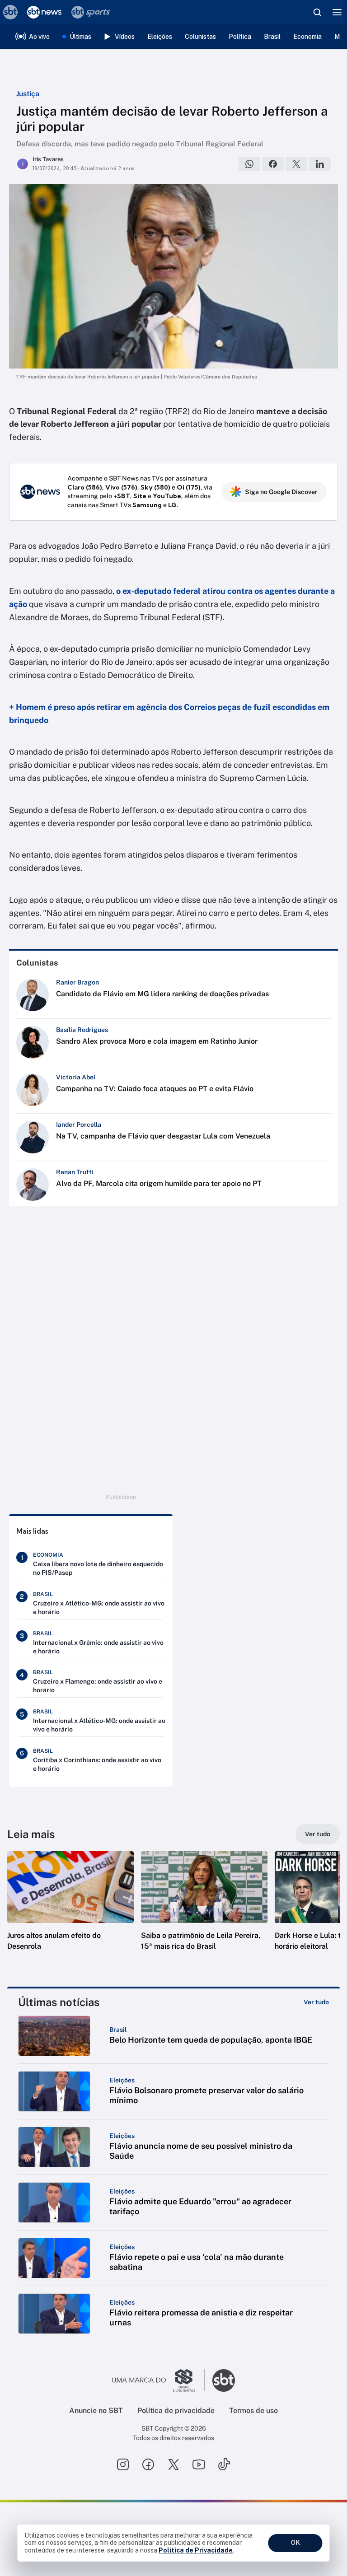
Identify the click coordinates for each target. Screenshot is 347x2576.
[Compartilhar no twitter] (296, 164)
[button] (70, 1910)
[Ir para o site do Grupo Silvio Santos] (159, 2380)
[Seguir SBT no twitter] (173, 2464)
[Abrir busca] (317, 12)
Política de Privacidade (196, 2550)
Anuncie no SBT (96, 2410)
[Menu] (337, 12)
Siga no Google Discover (281, 492)
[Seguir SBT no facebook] (148, 2464)
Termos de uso (253, 2410)
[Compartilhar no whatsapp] (249, 164)
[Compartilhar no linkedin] (320, 164)
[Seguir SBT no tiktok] (224, 2464)
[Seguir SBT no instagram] (123, 2464)
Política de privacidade (176, 2410)
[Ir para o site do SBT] (224, 2380)
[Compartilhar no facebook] (273, 164)
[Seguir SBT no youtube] (199, 2464)
